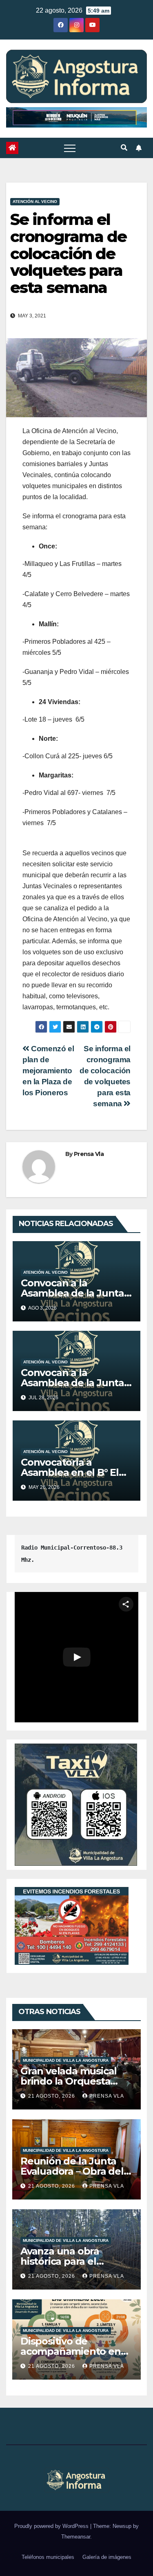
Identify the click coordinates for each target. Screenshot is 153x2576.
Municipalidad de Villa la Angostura (66, 2060)
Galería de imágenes (107, 2557)
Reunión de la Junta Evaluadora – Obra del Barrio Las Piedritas (72, 2171)
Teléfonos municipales (48, 2557)
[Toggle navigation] (70, 148)
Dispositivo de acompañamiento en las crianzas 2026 (71, 2351)
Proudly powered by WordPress (52, 2526)
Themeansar (76, 2537)
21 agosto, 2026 (52, 2096)
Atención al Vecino (35, 201)
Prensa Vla (89, 1154)
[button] (124, 148)
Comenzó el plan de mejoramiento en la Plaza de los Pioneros (48, 1071)
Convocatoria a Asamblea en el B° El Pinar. (70, 1472)
